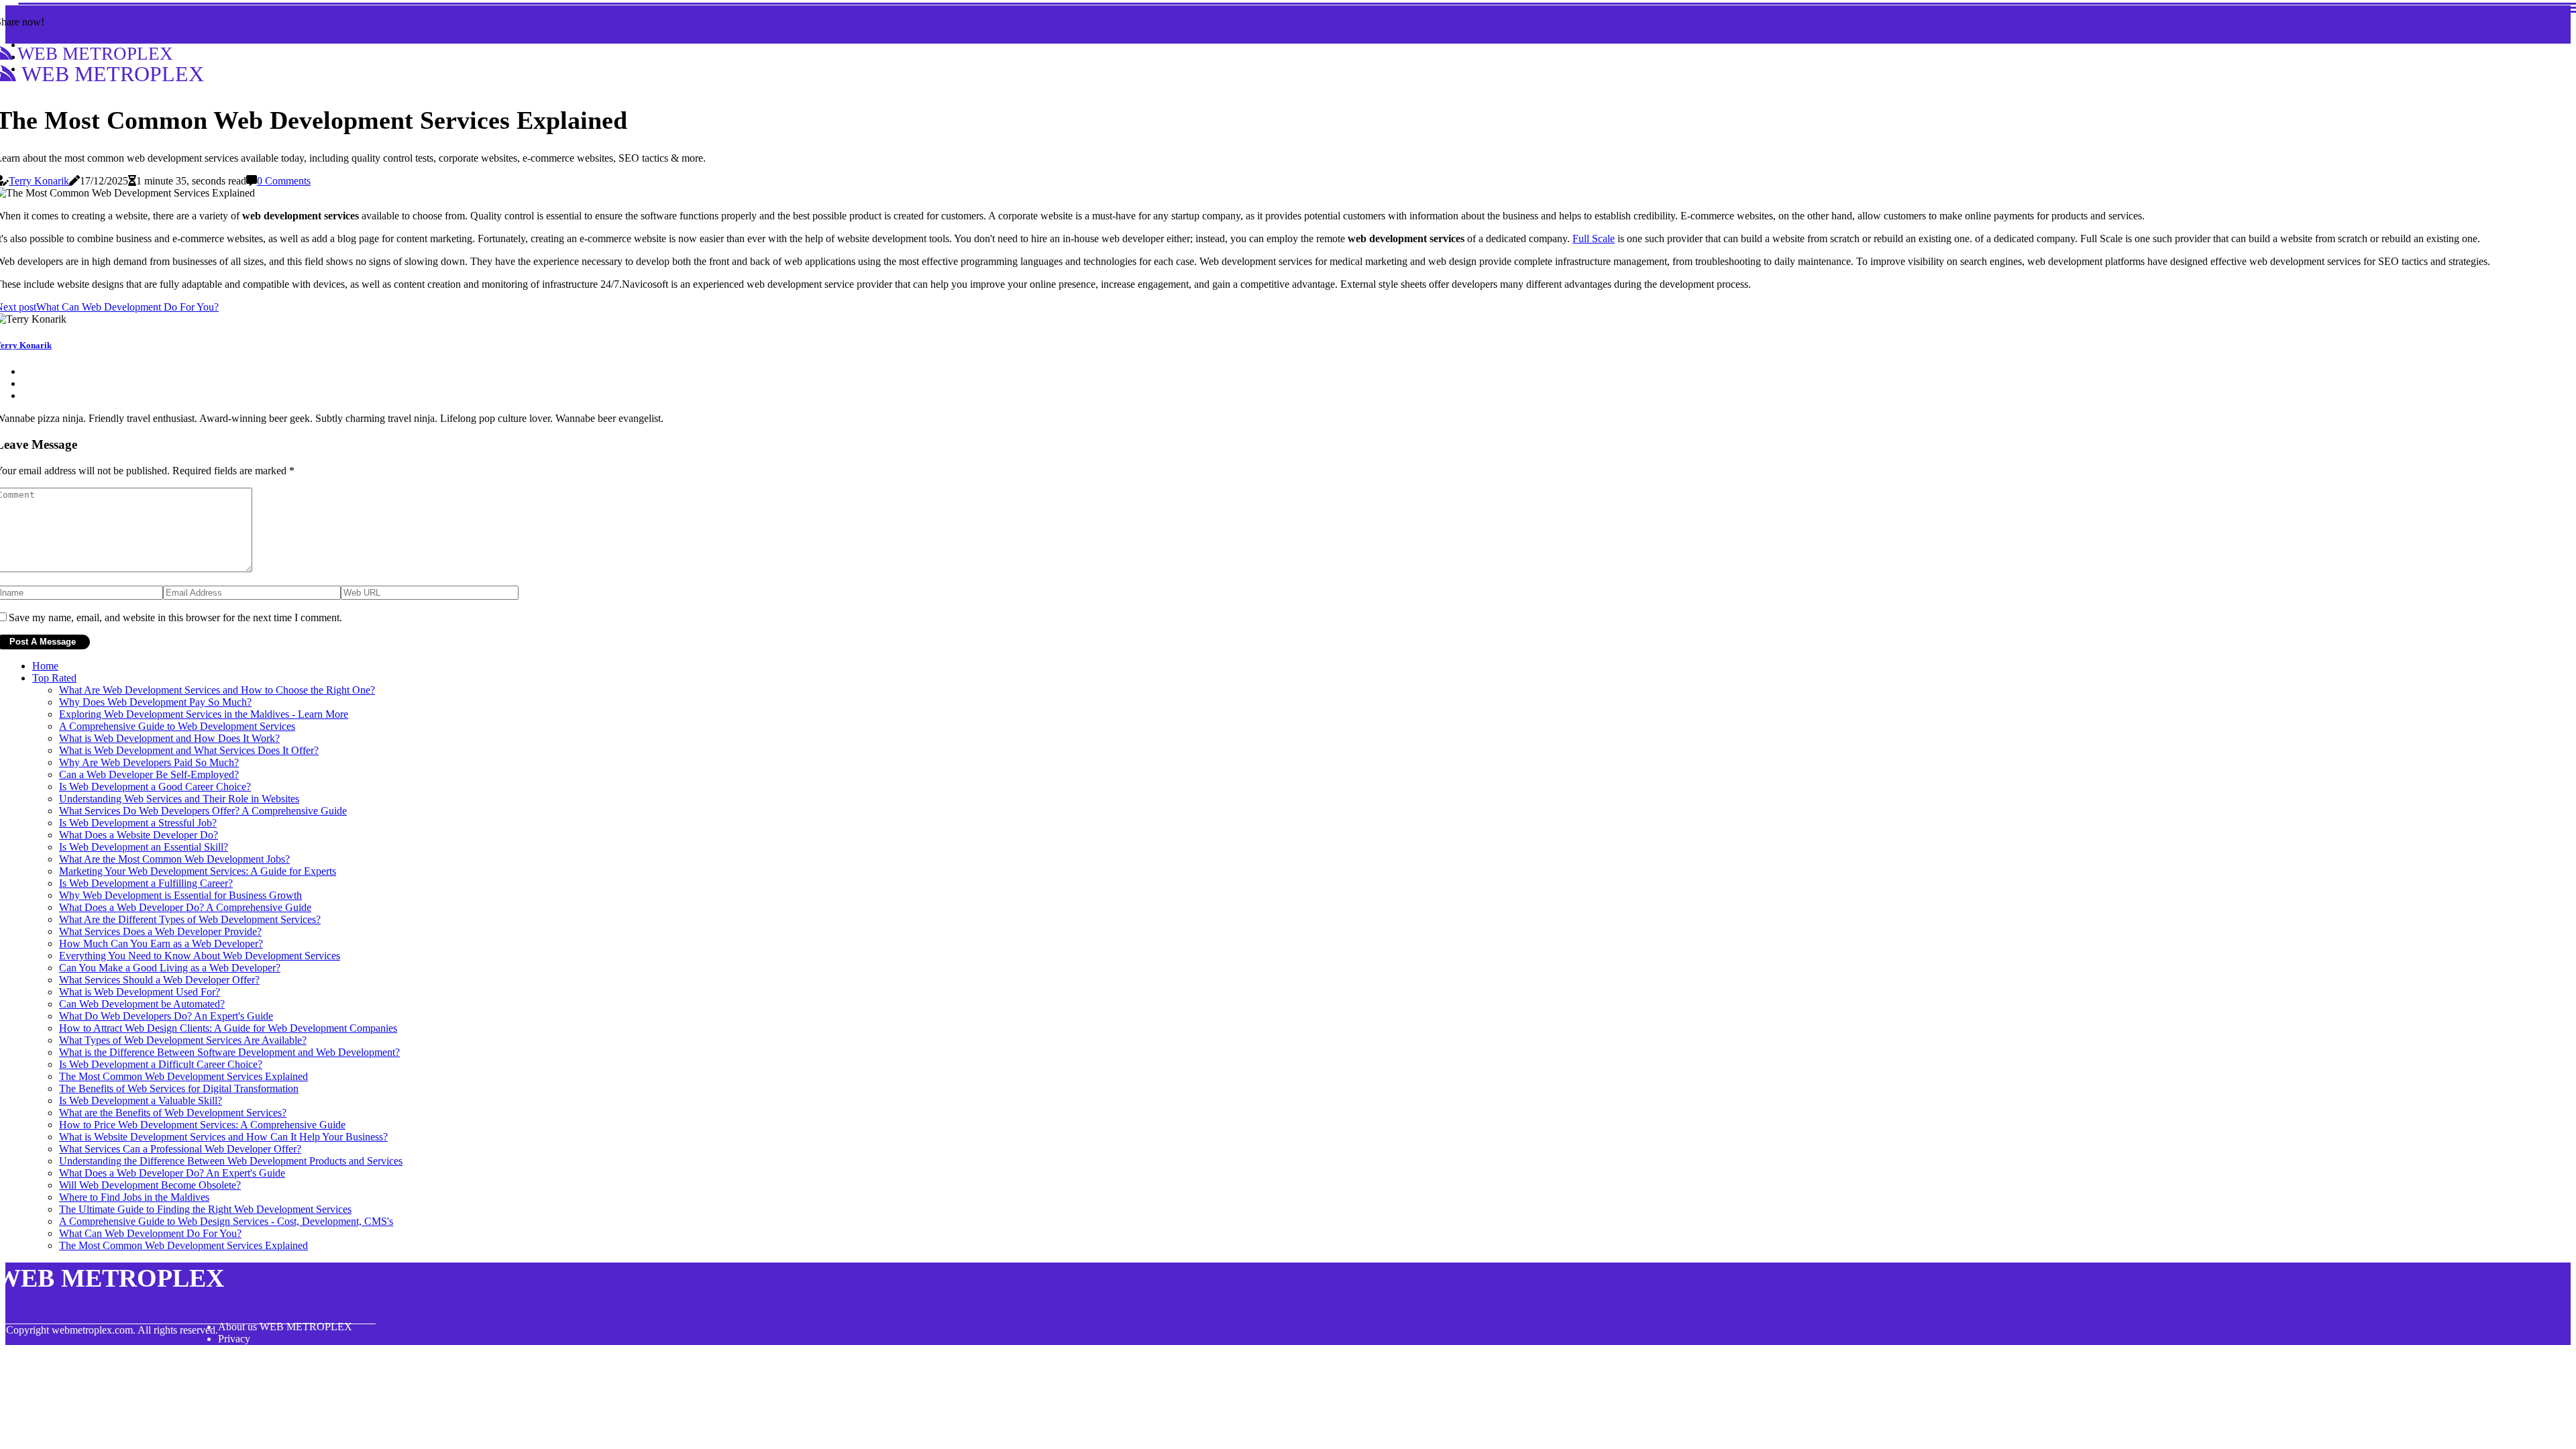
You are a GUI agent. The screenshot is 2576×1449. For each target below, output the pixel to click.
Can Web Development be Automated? (142, 1004)
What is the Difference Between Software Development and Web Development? (229, 1052)
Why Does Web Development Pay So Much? (155, 702)
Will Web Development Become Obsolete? (150, 1185)
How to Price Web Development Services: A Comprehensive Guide (202, 1125)
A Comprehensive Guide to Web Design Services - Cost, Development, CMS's (226, 1221)
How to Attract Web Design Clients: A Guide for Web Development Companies (228, 1028)
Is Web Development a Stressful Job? (138, 823)
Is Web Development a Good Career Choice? (155, 787)
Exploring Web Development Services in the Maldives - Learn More (204, 714)
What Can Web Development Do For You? (150, 1233)
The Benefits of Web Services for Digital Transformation (179, 1088)
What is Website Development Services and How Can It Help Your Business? (223, 1137)
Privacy (234, 1339)
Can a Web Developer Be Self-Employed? (149, 774)
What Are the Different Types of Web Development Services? (190, 919)
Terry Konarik (39, 181)
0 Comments (284, 181)
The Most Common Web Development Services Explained (183, 1076)
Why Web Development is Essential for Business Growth (180, 895)
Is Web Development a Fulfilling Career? (146, 883)
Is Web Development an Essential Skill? (144, 847)
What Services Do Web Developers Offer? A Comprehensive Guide (203, 811)
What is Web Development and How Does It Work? (169, 738)
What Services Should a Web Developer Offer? (159, 980)
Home (45, 666)
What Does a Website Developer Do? (139, 835)
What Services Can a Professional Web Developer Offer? (180, 1149)
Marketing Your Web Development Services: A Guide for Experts (198, 871)
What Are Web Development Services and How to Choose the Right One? (217, 690)
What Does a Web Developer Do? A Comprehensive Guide (185, 907)
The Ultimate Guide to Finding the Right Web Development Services (205, 1209)
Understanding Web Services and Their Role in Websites (179, 799)
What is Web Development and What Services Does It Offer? (189, 750)
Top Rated (54, 678)
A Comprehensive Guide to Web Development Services (177, 726)
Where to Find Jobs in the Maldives (134, 1197)
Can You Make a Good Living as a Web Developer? (170, 968)
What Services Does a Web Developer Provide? (160, 931)
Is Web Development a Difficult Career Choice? (161, 1064)
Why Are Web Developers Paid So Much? (149, 762)
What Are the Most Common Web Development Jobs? (174, 859)
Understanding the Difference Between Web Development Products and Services (231, 1161)
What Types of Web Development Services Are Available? (183, 1040)
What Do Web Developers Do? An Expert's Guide (166, 1016)
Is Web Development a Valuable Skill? (141, 1101)
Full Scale (1594, 238)
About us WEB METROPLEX (285, 1327)
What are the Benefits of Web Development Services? (173, 1113)
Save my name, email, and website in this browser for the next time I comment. (175, 618)
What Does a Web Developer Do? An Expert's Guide (172, 1173)
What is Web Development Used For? (140, 992)
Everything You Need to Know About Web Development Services (200, 956)
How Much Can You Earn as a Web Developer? (161, 944)
